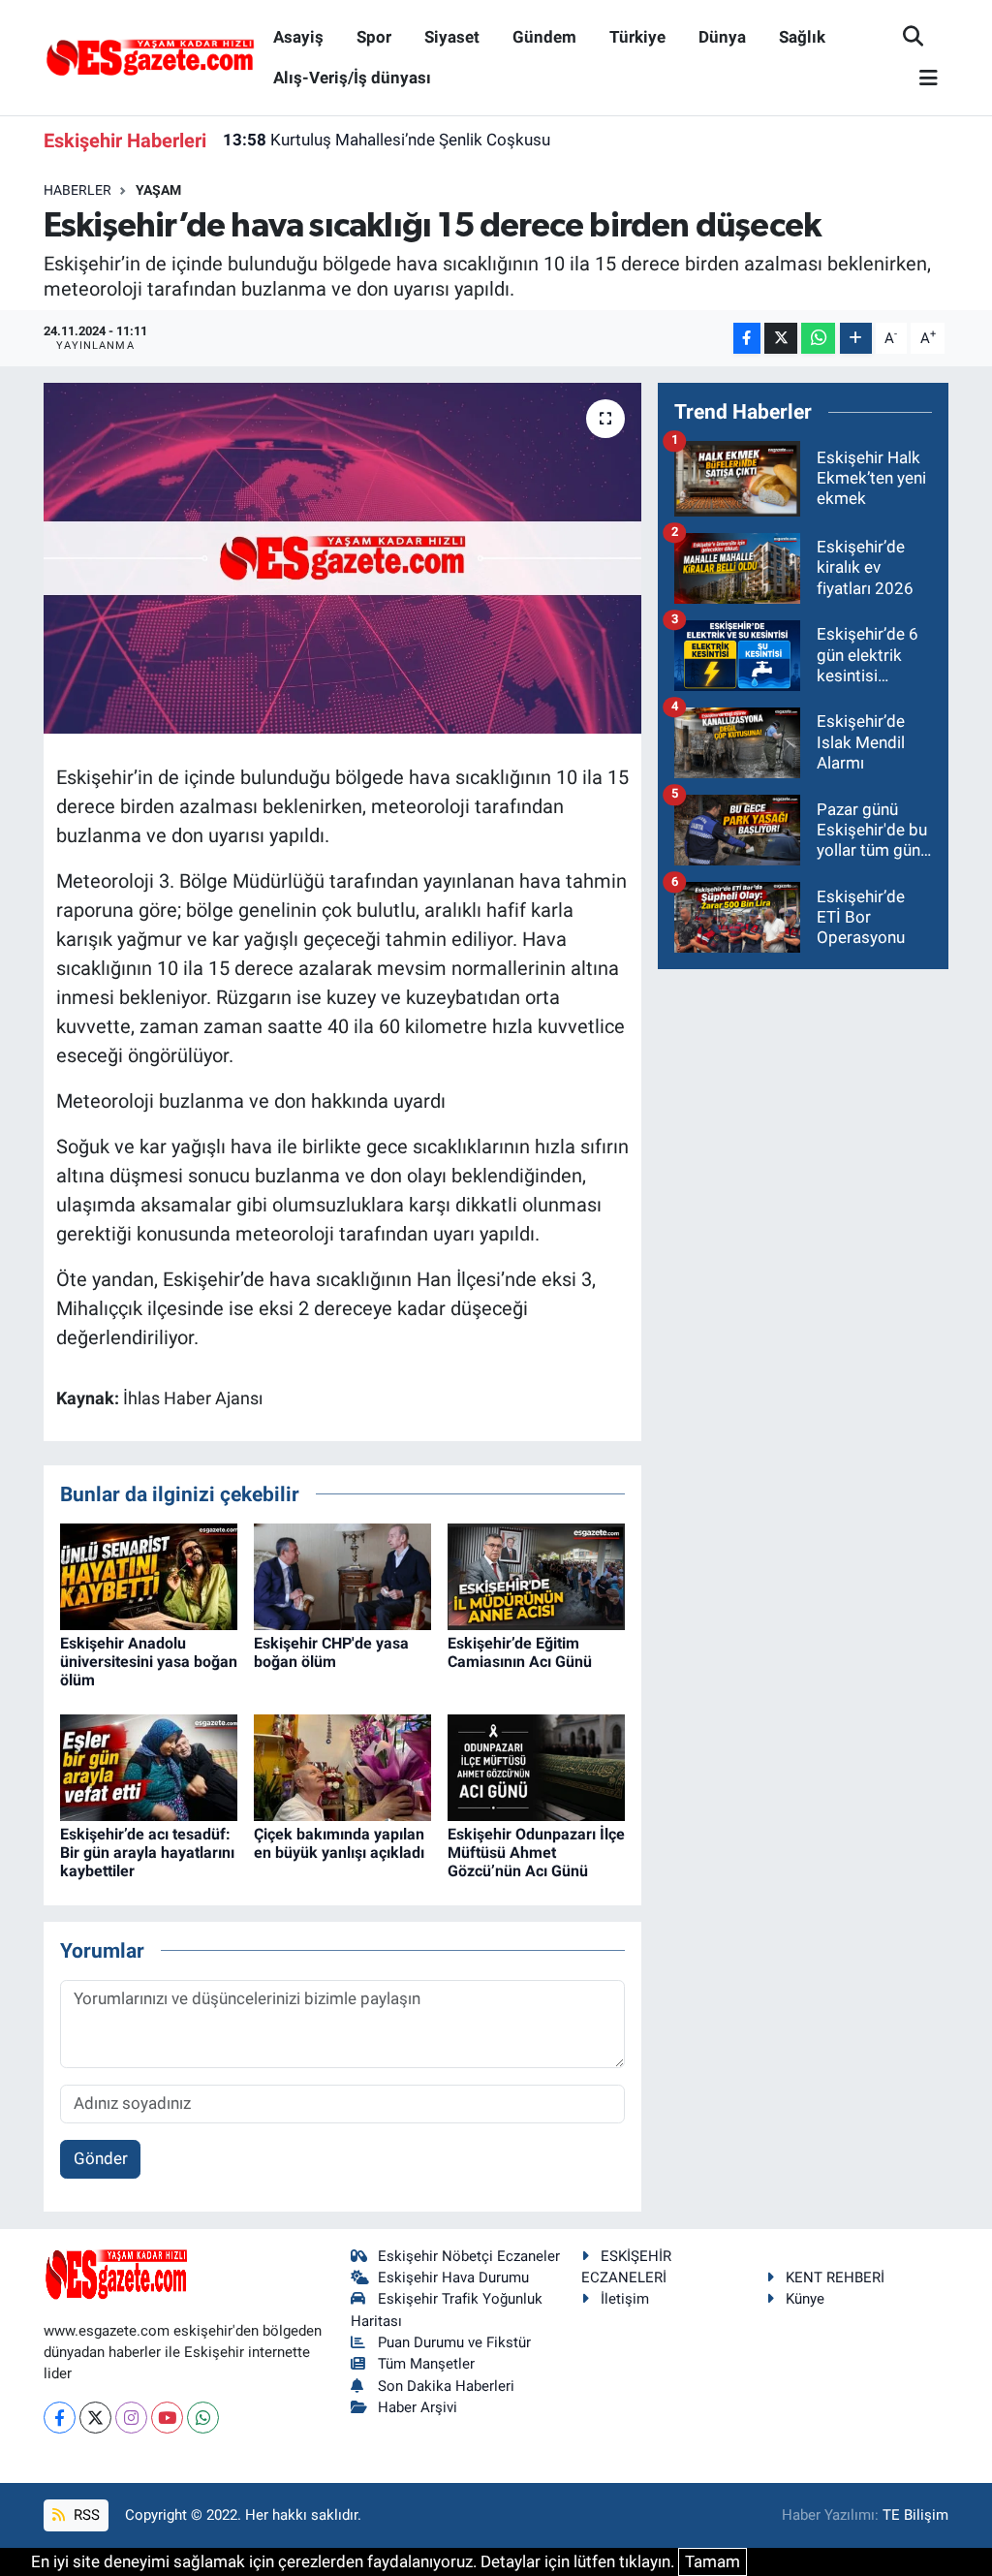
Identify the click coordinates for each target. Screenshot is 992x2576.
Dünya (722, 37)
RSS (85, 2515)
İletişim (625, 2299)
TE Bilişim (915, 2515)
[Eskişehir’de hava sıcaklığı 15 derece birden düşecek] (342, 558)
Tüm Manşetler (426, 2364)
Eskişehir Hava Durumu (453, 2278)
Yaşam (158, 190)
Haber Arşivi (418, 2407)
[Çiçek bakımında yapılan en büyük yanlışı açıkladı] (342, 1766)
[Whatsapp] (203, 2418)
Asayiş (298, 37)
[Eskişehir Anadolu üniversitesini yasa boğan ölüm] (149, 1575)
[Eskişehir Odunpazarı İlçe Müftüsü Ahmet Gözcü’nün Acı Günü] (536, 1766)
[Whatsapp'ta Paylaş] (818, 339)
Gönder (101, 2158)
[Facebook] (60, 2418)
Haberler (77, 190)
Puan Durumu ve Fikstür (454, 2342)
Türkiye (637, 37)
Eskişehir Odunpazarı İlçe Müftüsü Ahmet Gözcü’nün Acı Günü (536, 1853)
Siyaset (452, 37)
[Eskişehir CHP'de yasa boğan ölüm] (342, 1575)
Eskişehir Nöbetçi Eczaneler (469, 2256)
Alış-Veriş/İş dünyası (352, 78)
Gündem (544, 37)
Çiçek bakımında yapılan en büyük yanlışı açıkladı (339, 1843)
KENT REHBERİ (835, 2278)
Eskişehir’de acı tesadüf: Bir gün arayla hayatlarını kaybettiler (147, 1853)
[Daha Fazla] (856, 339)
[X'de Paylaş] (781, 339)
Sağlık (802, 37)
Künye (805, 2299)
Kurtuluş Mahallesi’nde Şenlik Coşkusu (387, 140)
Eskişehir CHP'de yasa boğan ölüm (331, 1652)
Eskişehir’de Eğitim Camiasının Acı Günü (520, 1652)
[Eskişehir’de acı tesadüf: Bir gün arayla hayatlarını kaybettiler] (149, 1766)
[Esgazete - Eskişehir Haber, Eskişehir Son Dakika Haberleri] (150, 56)
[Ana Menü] (920, 79)
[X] (95, 2418)
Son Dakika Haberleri (446, 2386)
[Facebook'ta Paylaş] (747, 339)
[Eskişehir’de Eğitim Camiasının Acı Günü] (536, 1575)
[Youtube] (167, 2418)
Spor (374, 37)
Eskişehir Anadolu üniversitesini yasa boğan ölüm (149, 1662)
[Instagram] (131, 2418)
